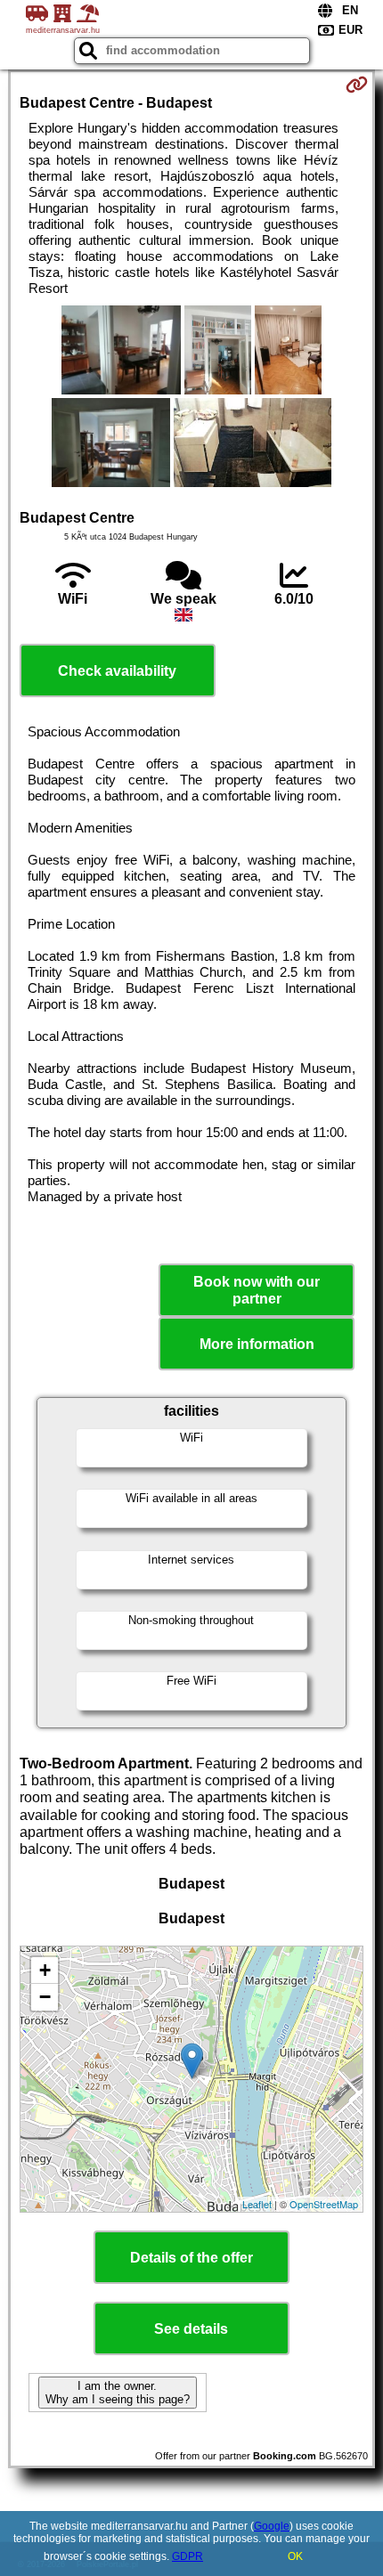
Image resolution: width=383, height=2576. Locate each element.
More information (257, 1344)
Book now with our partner (257, 1290)
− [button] (45, 1997)
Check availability (117, 671)
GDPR (187, 2556)
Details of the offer (191, 2258)
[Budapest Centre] (121, 352)
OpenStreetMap (324, 2204)
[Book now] (357, 85)
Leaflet (257, 2204)
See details (191, 2329)
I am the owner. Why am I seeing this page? (118, 2393)
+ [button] (45, 1970)
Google (272, 2526)
